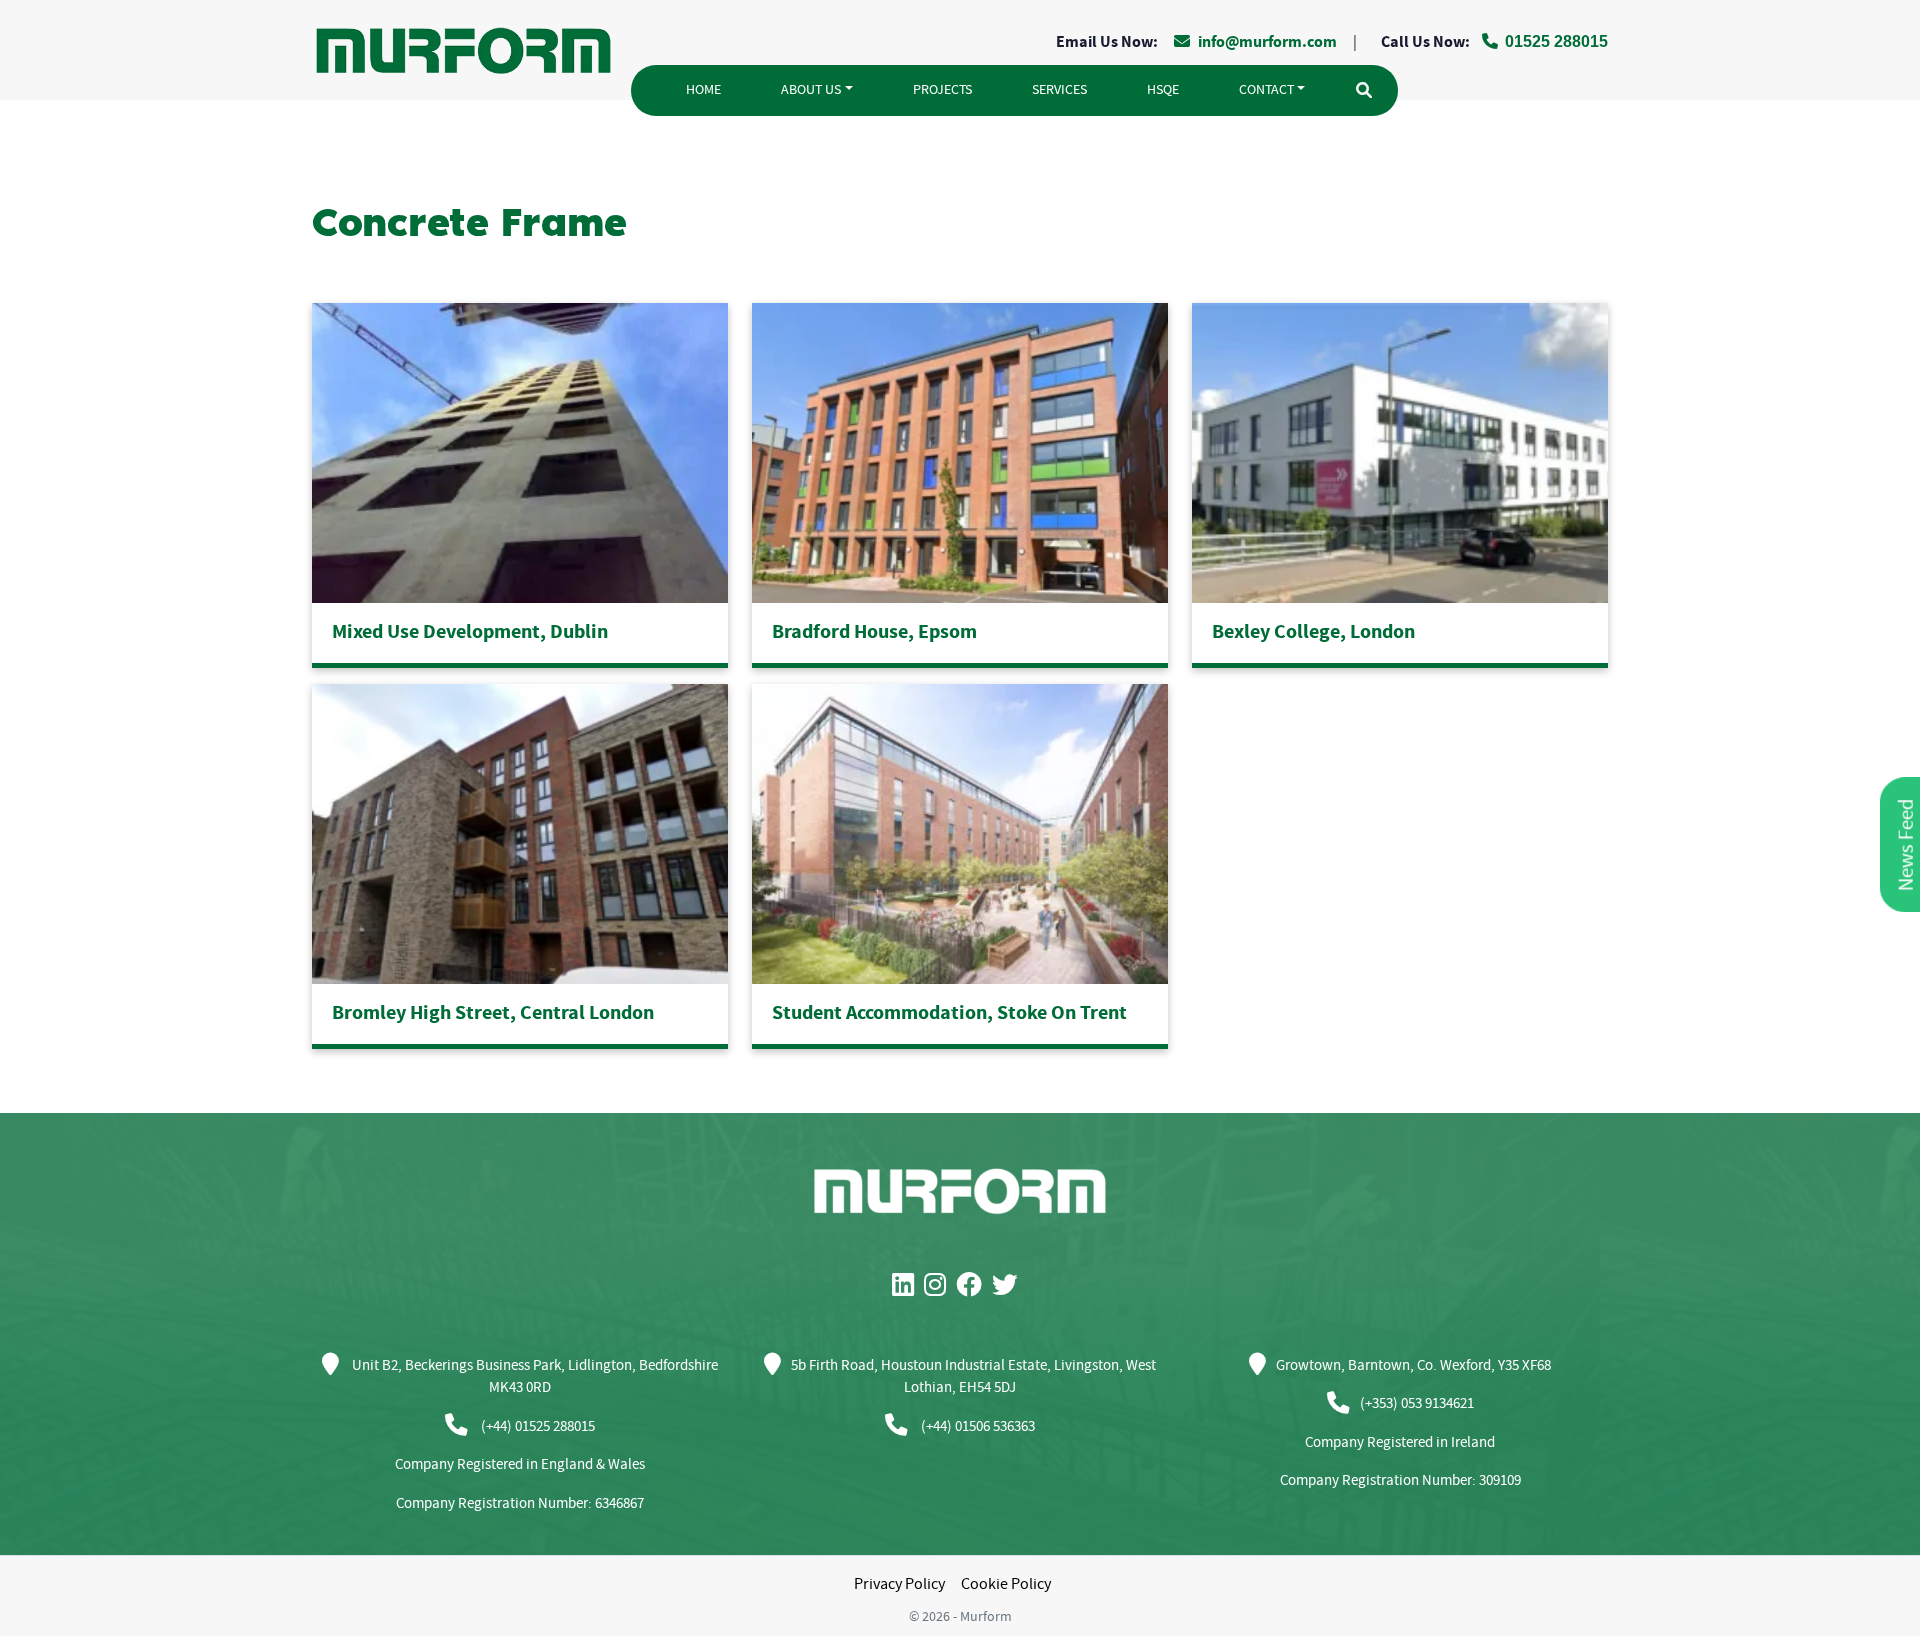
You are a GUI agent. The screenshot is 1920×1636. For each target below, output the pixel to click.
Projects (942, 90)
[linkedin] (908, 1286)
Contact (1266, 90)
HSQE (1163, 90)
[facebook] (974, 1286)
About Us (811, 90)
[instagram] (940, 1286)
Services (1059, 90)
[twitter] (1010, 1286)
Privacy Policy (899, 1584)
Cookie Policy (1006, 1584)
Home (703, 90)
